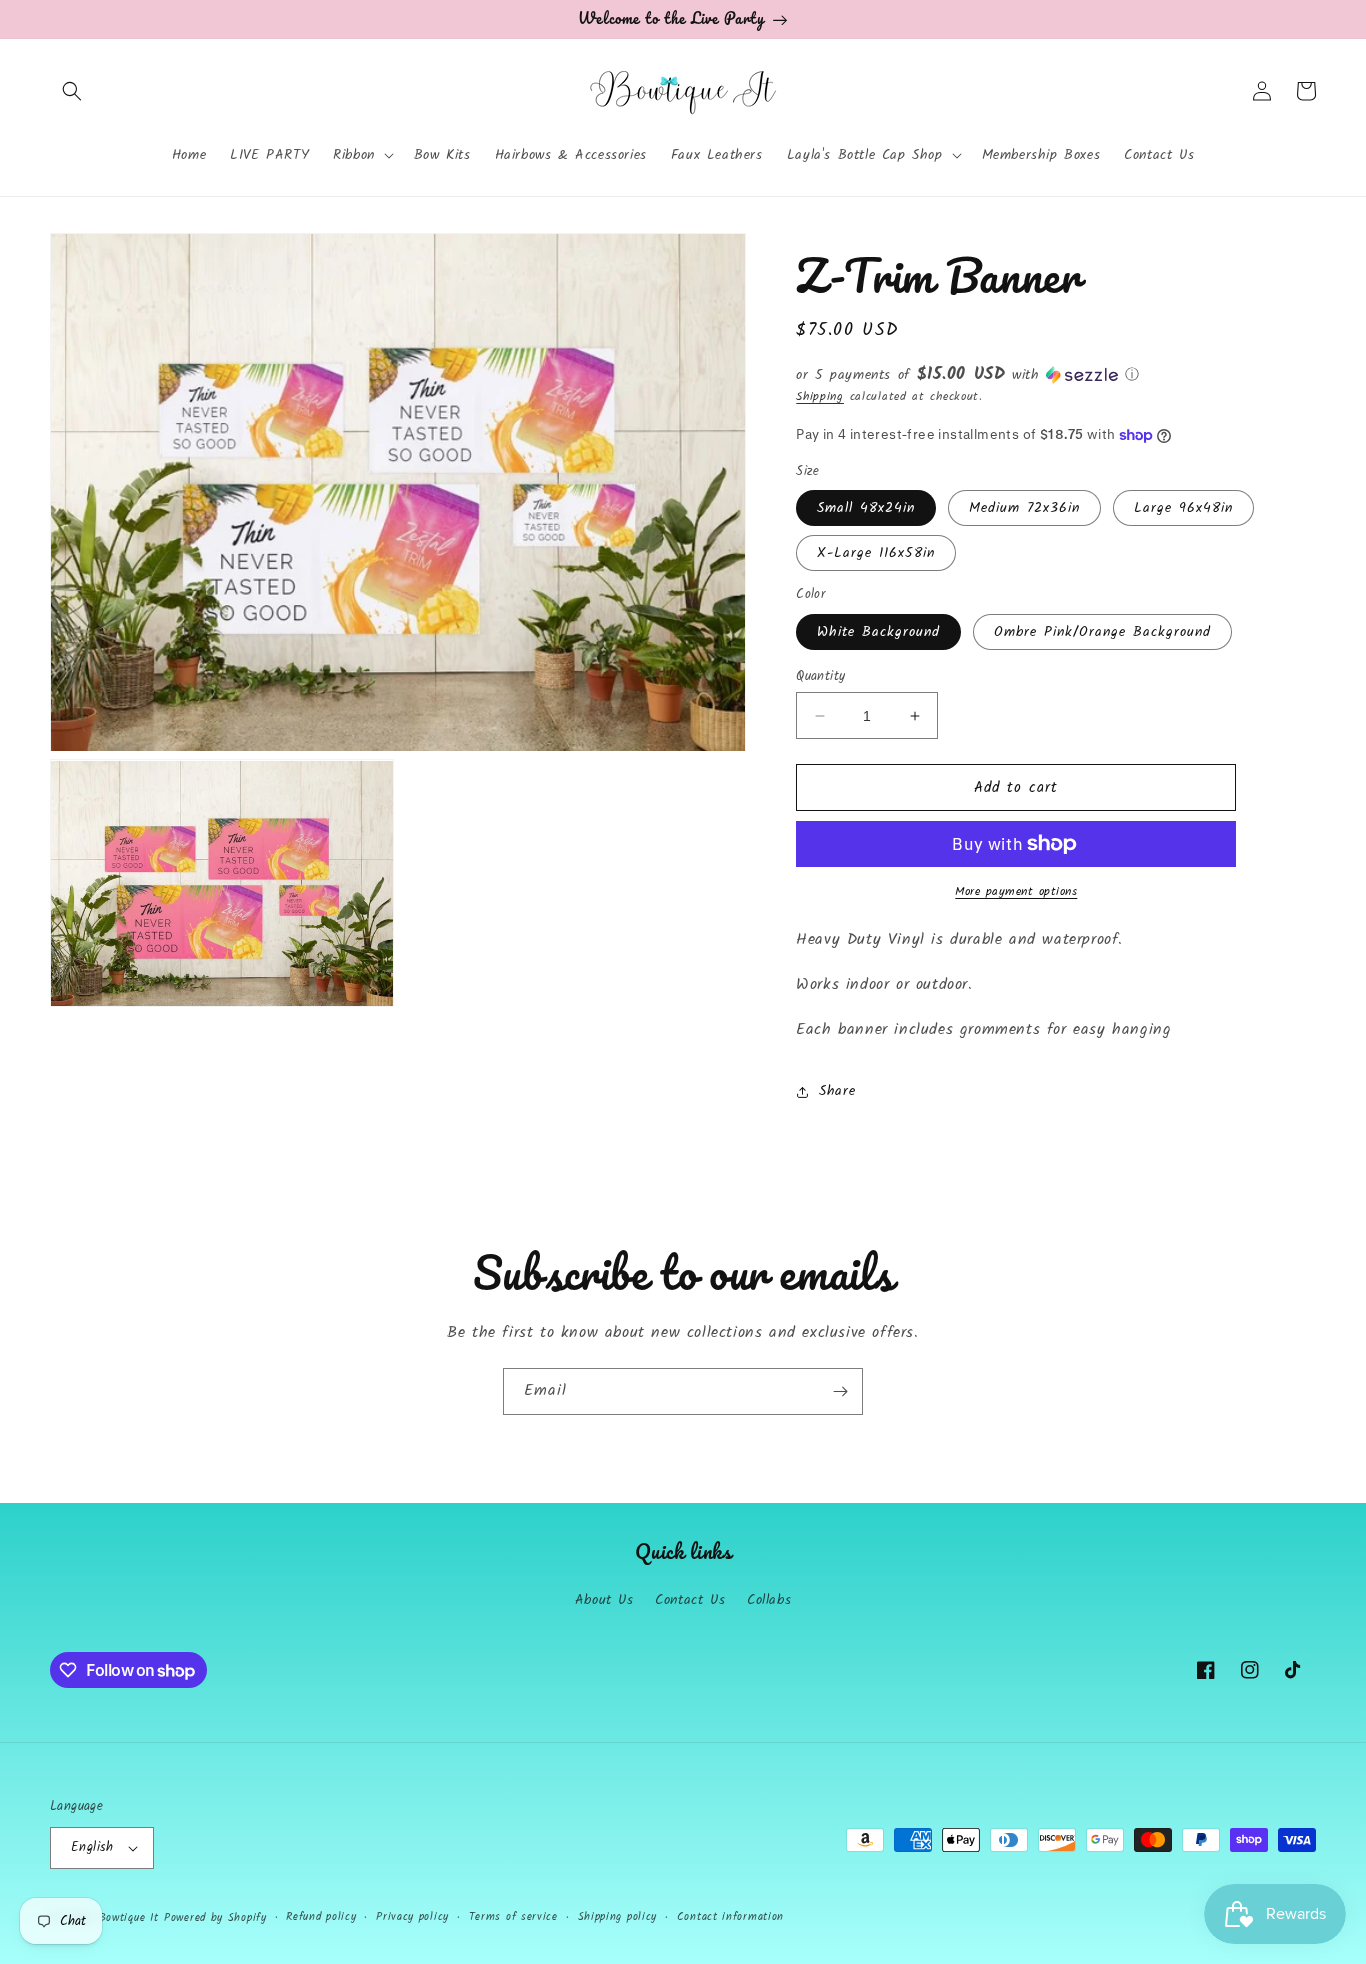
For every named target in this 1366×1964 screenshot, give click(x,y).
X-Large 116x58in (876, 553)
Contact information (730, 1917)
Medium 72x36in (1024, 508)
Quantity (820, 677)
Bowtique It (129, 1918)
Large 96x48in (1183, 508)
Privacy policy (412, 1917)
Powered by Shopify (215, 1918)
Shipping (820, 396)
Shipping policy (618, 1917)
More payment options (1016, 892)
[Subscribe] (840, 1391)
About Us (604, 1600)
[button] (72, 91)
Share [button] (837, 1091)
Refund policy (321, 1917)
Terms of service (513, 1917)
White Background (878, 632)
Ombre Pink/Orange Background (1102, 632)
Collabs (769, 1600)
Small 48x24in (866, 508)
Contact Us (690, 1600)
